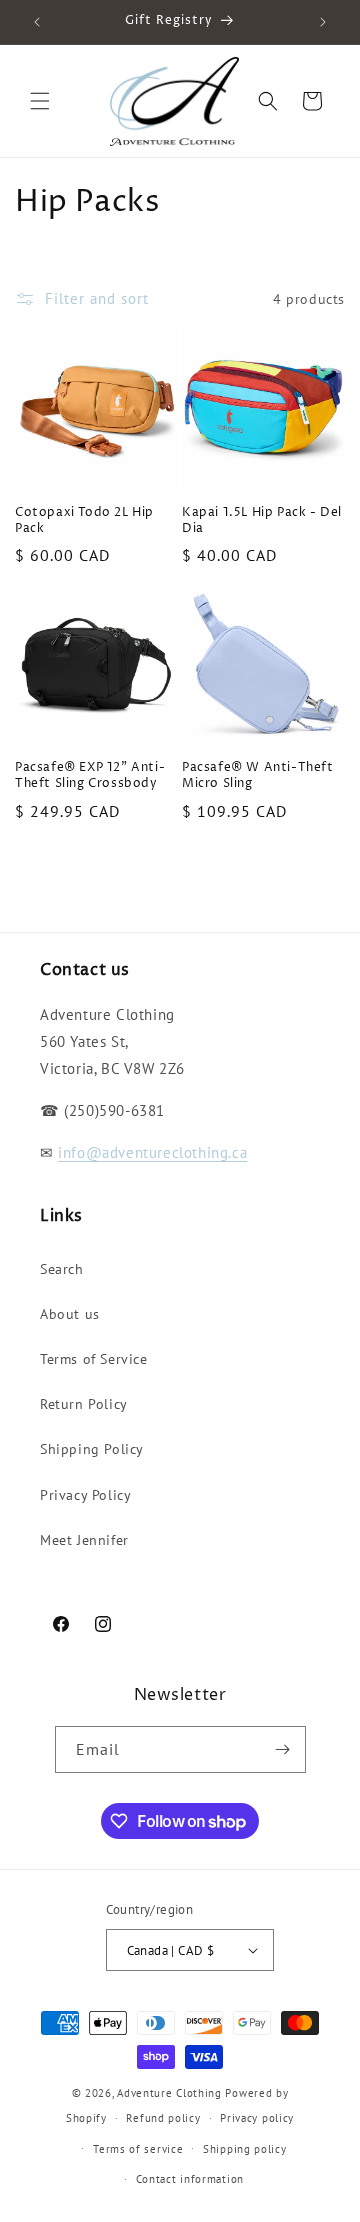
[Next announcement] (323, 22)
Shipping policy (245, 2149)
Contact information (190, 2179)
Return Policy (84, 1404)
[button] (40, 101)
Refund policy (163, 2118)
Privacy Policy (85, 1495)
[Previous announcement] (37, 22)
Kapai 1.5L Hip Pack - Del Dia (262, 520)
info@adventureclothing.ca (152, 1152)
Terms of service (138, 2149)
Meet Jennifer (84, 1540)
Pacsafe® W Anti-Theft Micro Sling (258, 775)
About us (70, 1314)
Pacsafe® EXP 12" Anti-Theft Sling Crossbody (90, 775)
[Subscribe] (283, 1749)
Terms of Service (94, 1359)
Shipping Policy (92, 1449)
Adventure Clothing (169, 2093)
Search (62, 1269)
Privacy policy (257, 2118)
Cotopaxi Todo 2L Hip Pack (84, 520)
